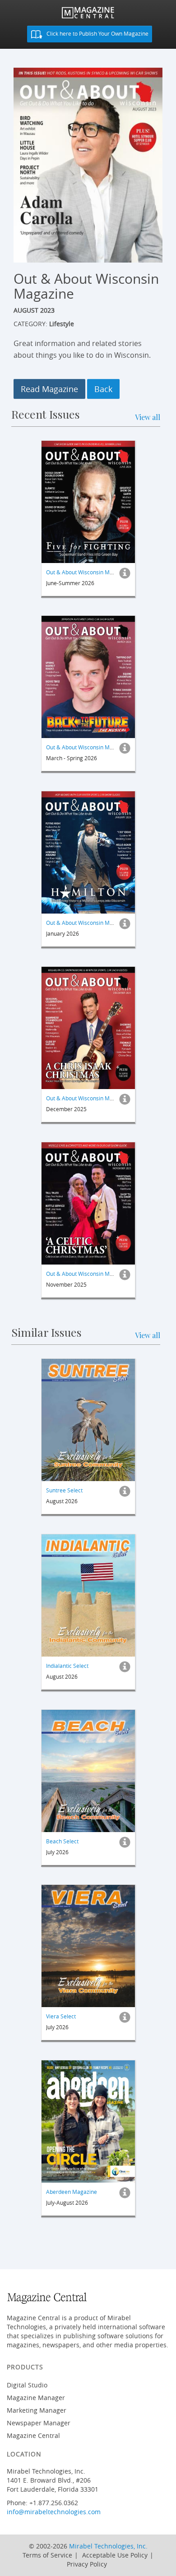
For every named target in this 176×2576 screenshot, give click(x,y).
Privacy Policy (87, 2564)
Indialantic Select (67, 1666)
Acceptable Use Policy (115, 2555)
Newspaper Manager (39, 2423)
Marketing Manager (37, 2410)
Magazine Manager (36, 2398)
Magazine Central (33, 2435)
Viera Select (61, 2016)
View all (148, 417)
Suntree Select (64, 1490)
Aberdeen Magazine (72, 2192)
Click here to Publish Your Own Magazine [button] (97, 33)
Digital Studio (27, 2385)
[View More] (125, 575)
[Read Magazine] (88, 502)
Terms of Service (47, 2555)
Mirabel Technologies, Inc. (108, 2546)
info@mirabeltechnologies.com (54, 2512)
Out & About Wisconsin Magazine (88, 572)
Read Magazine (49, 389)
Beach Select (62, 1841)
